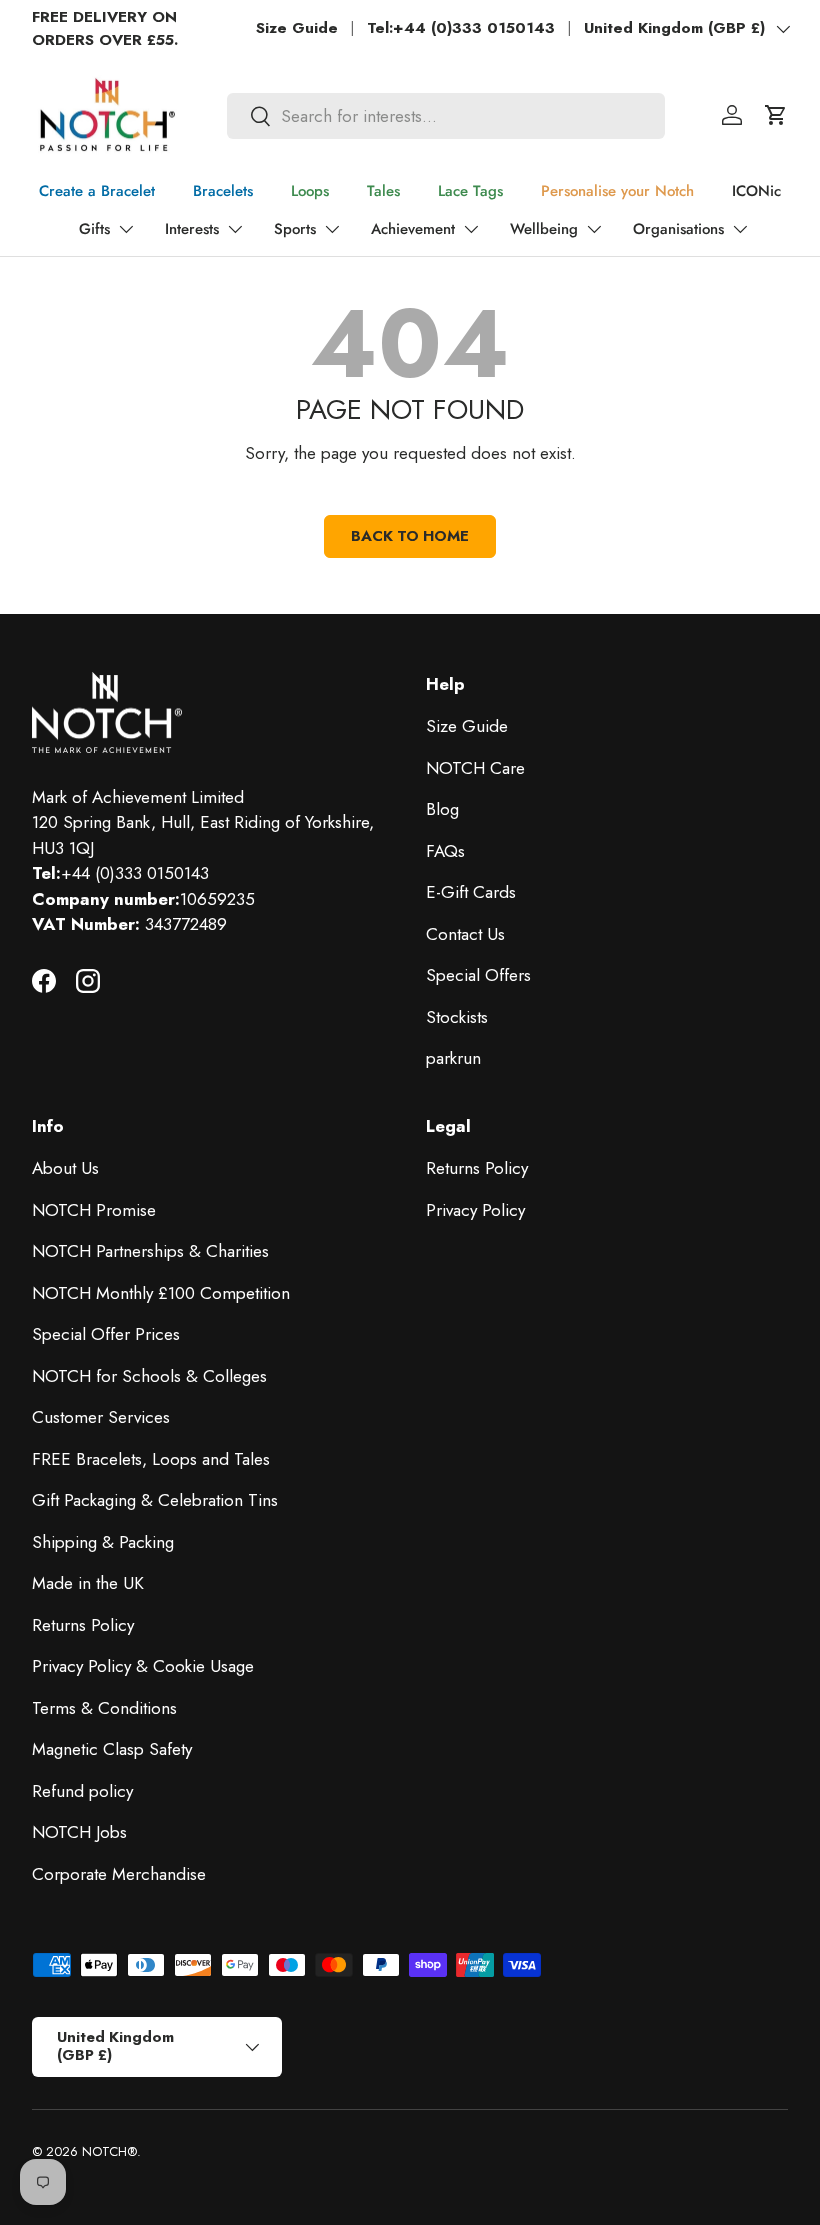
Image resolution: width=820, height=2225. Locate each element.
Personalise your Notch (617, 191)
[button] (776, 115)
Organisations (678, 229)
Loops (310, 191)
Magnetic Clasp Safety (112, 1749)
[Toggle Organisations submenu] (740, 229)
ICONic (756, 191)
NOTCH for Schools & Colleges (149, 1376)
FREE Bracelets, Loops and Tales (151, 1459)
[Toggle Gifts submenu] (126, 229)
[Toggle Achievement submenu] (471, 229)
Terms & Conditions (104, 1708)
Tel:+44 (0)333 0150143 (461, 28)
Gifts (94, 229)
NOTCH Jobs (79, 1832)
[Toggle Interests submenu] (235, 229)
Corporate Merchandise (119, 1874)
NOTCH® (109, 2151)
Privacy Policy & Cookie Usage (143, 1666)
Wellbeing (544, 229)
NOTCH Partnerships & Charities (150, 1251)
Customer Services (101, 1417)
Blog (442, 809)
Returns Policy (83, 1625)
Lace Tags (470, 191)
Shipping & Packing (103, 1542)
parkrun (453, 1058)
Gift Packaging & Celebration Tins (155, 1500)
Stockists (457, 1017)
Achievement (413, 229)
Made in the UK (88, 1583)
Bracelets (223, 191)
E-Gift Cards (471, 892)
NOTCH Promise (94, 1210)
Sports (295, 229)
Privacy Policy (475, 1210)
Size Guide (297, 28)
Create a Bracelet (97, 191)
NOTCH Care (475, 768)
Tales (383, 191)
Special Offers (478, 975)
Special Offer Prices (106, 1334)
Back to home (410, 536)
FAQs (445, 851)
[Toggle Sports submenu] (332, 229)
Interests (192, 229)
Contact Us (465, 934)
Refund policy (82, 1791)
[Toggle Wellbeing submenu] (594, 229)
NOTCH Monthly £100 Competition (161, 1293)
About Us (65, 1168)
